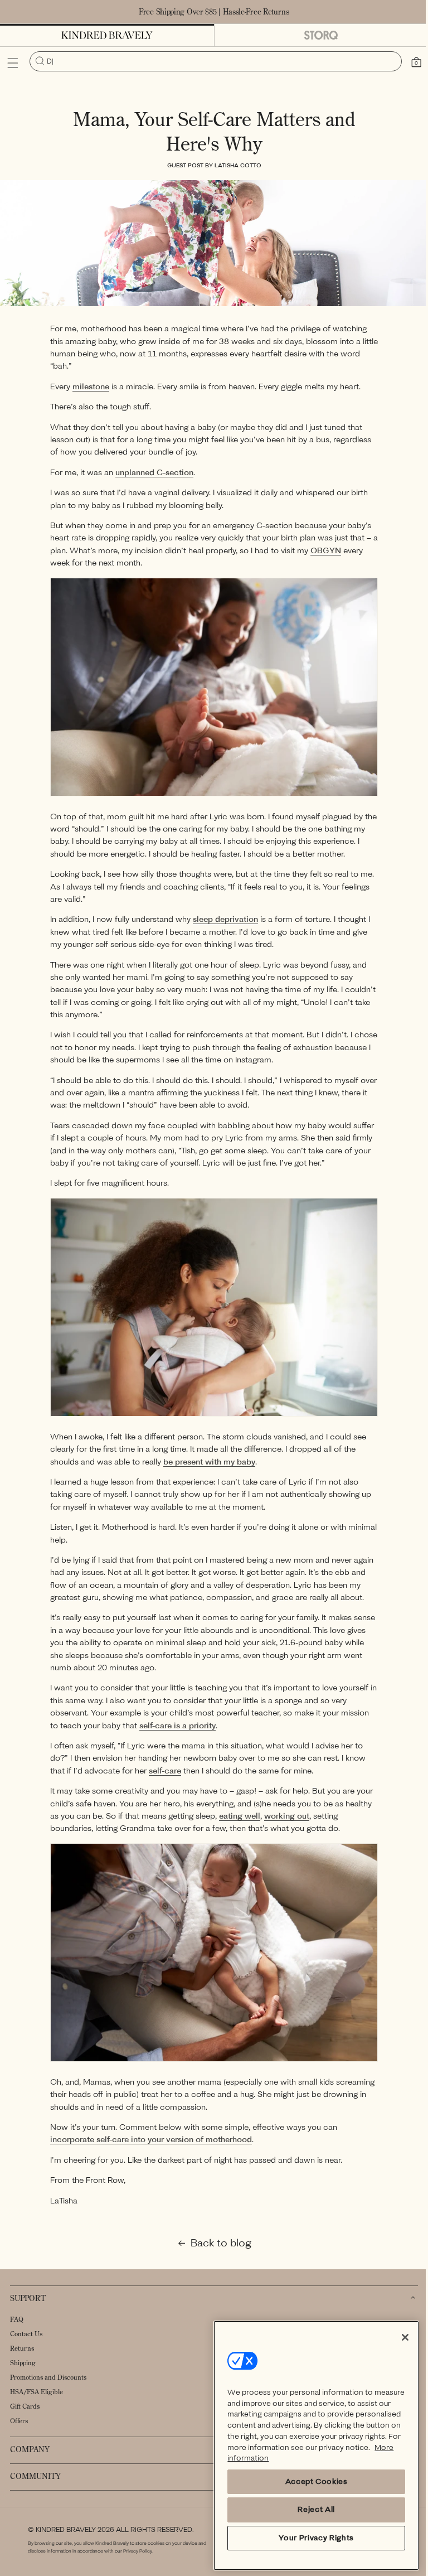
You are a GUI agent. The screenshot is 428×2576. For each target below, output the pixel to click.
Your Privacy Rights (310, 2538)
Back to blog (217, 2249)
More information (310, 2458)
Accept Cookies (310, 2481)
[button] (13, 63)
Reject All (310, 2509)
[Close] (397, 2337)
